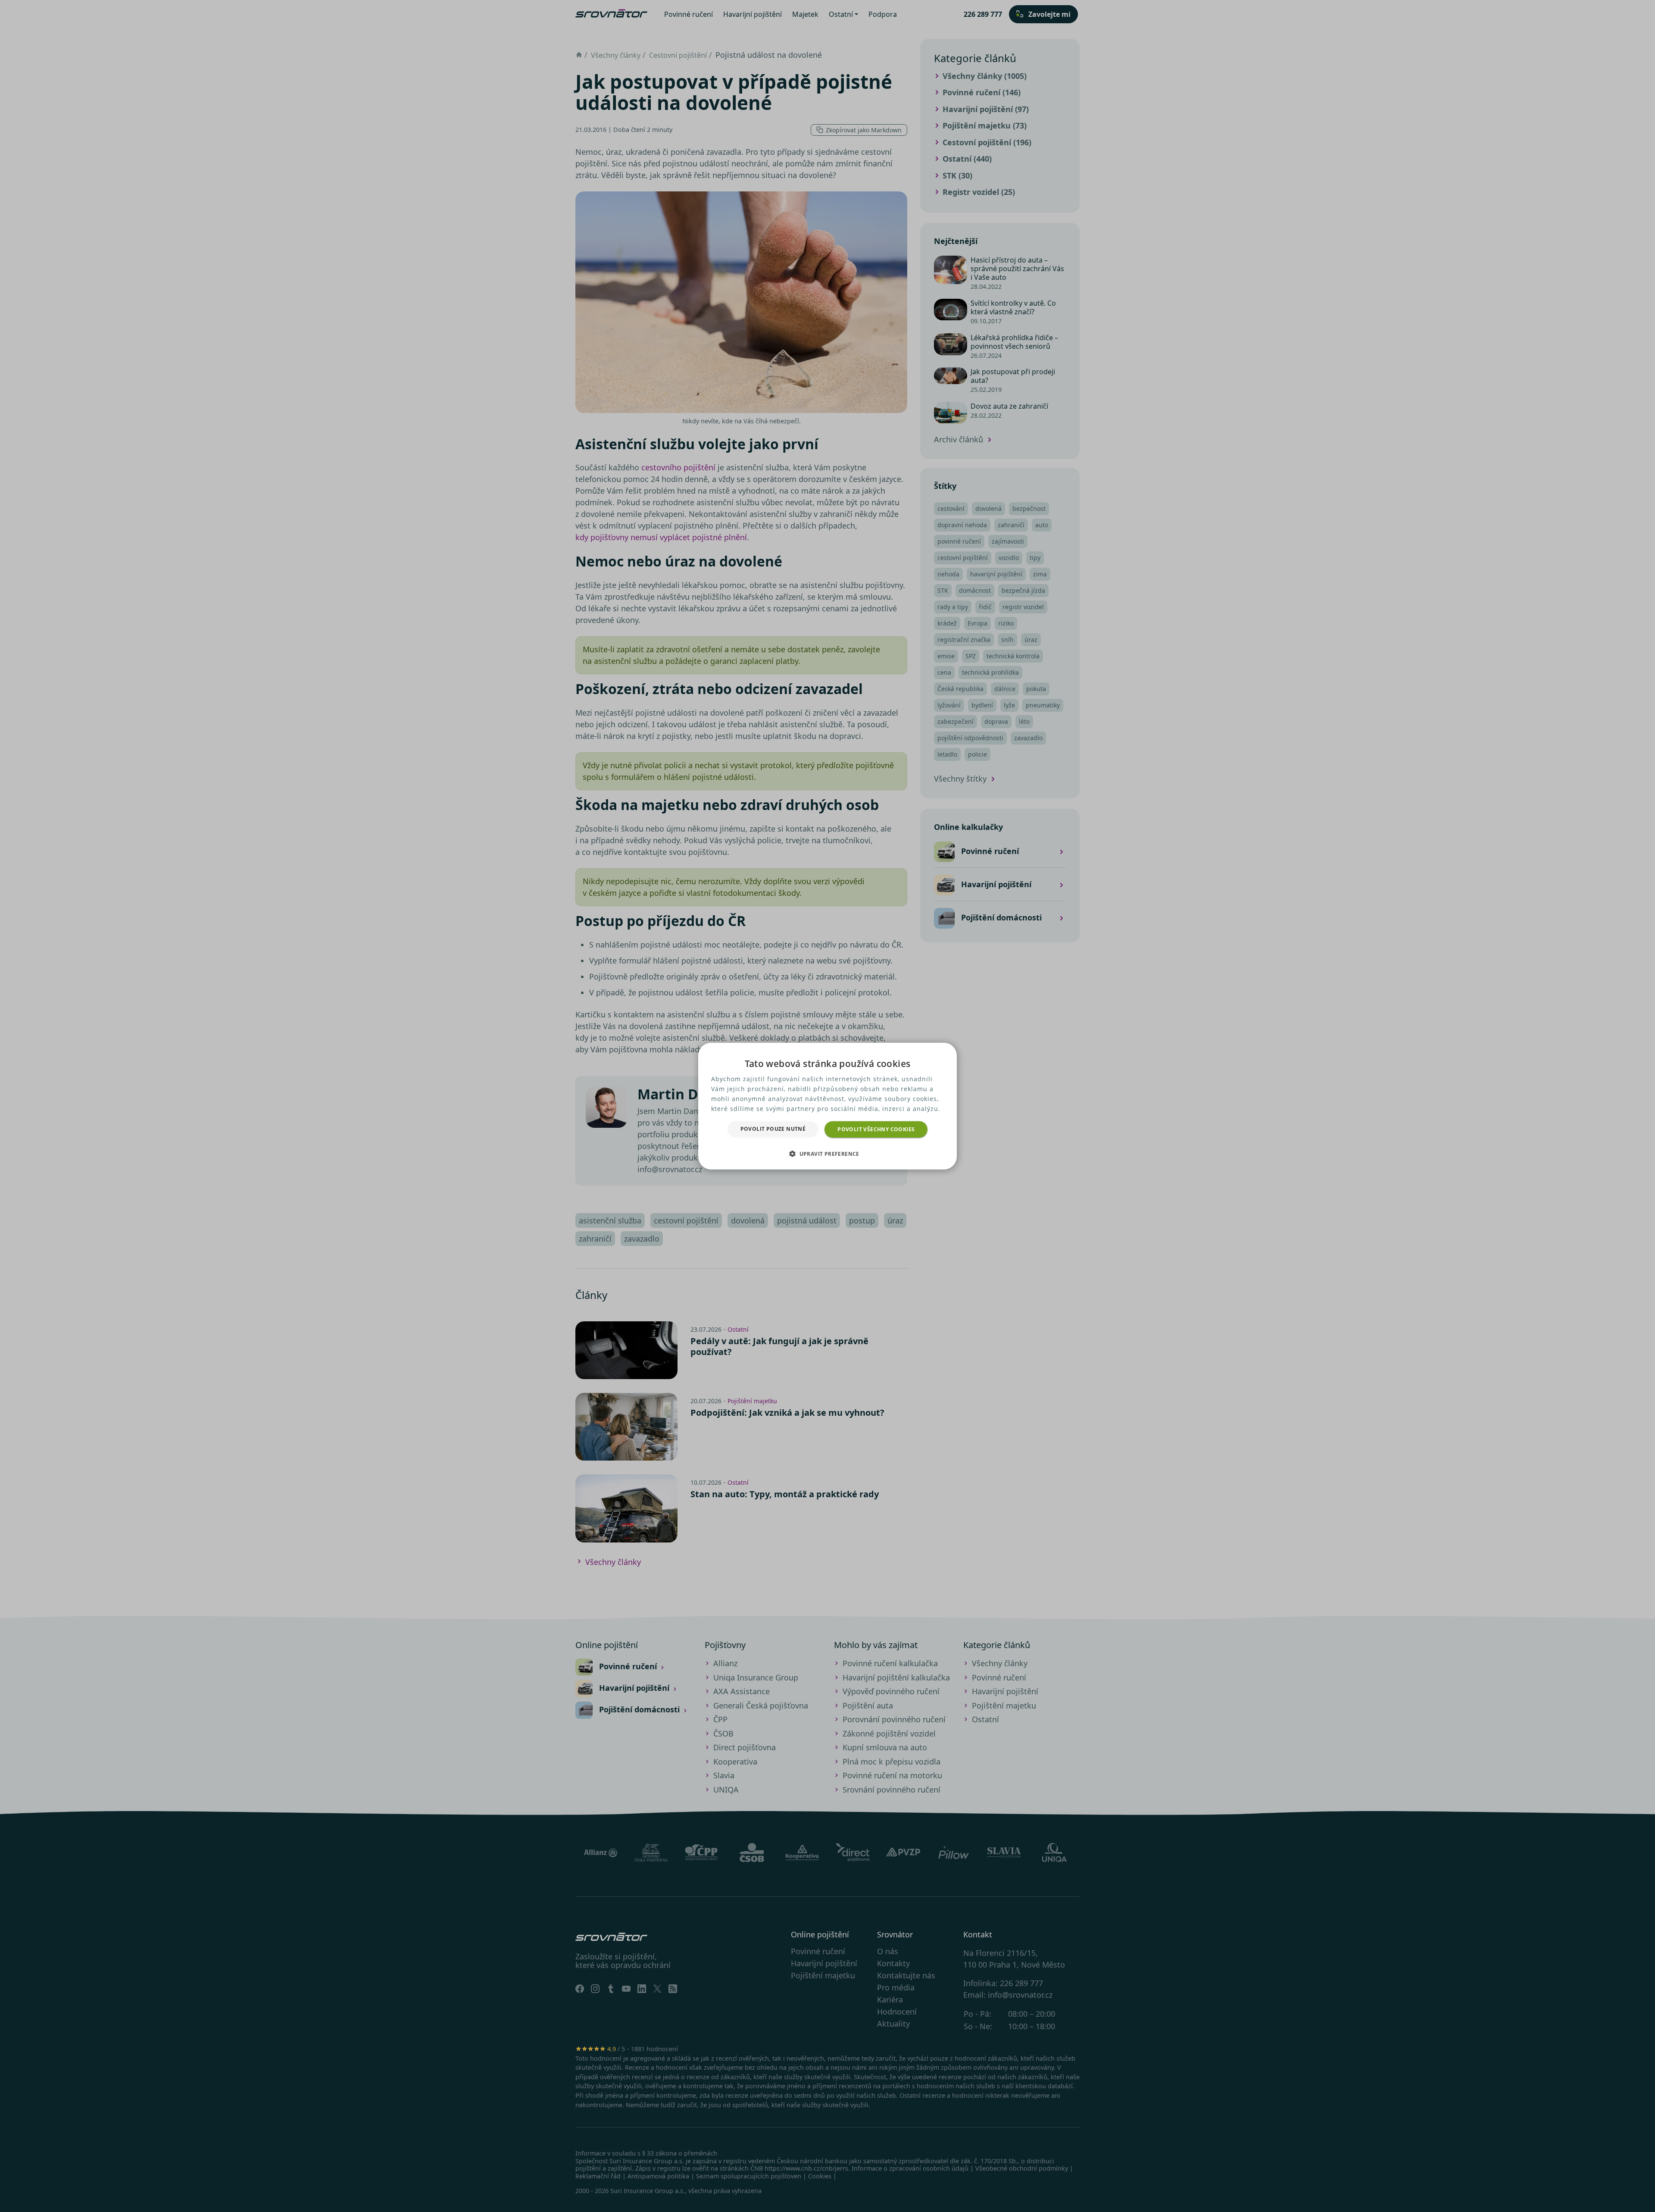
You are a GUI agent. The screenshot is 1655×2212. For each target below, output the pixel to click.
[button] (827, 1154)
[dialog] (827, 1106)
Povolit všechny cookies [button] (876, 1129)
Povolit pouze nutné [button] (773, 1128)
